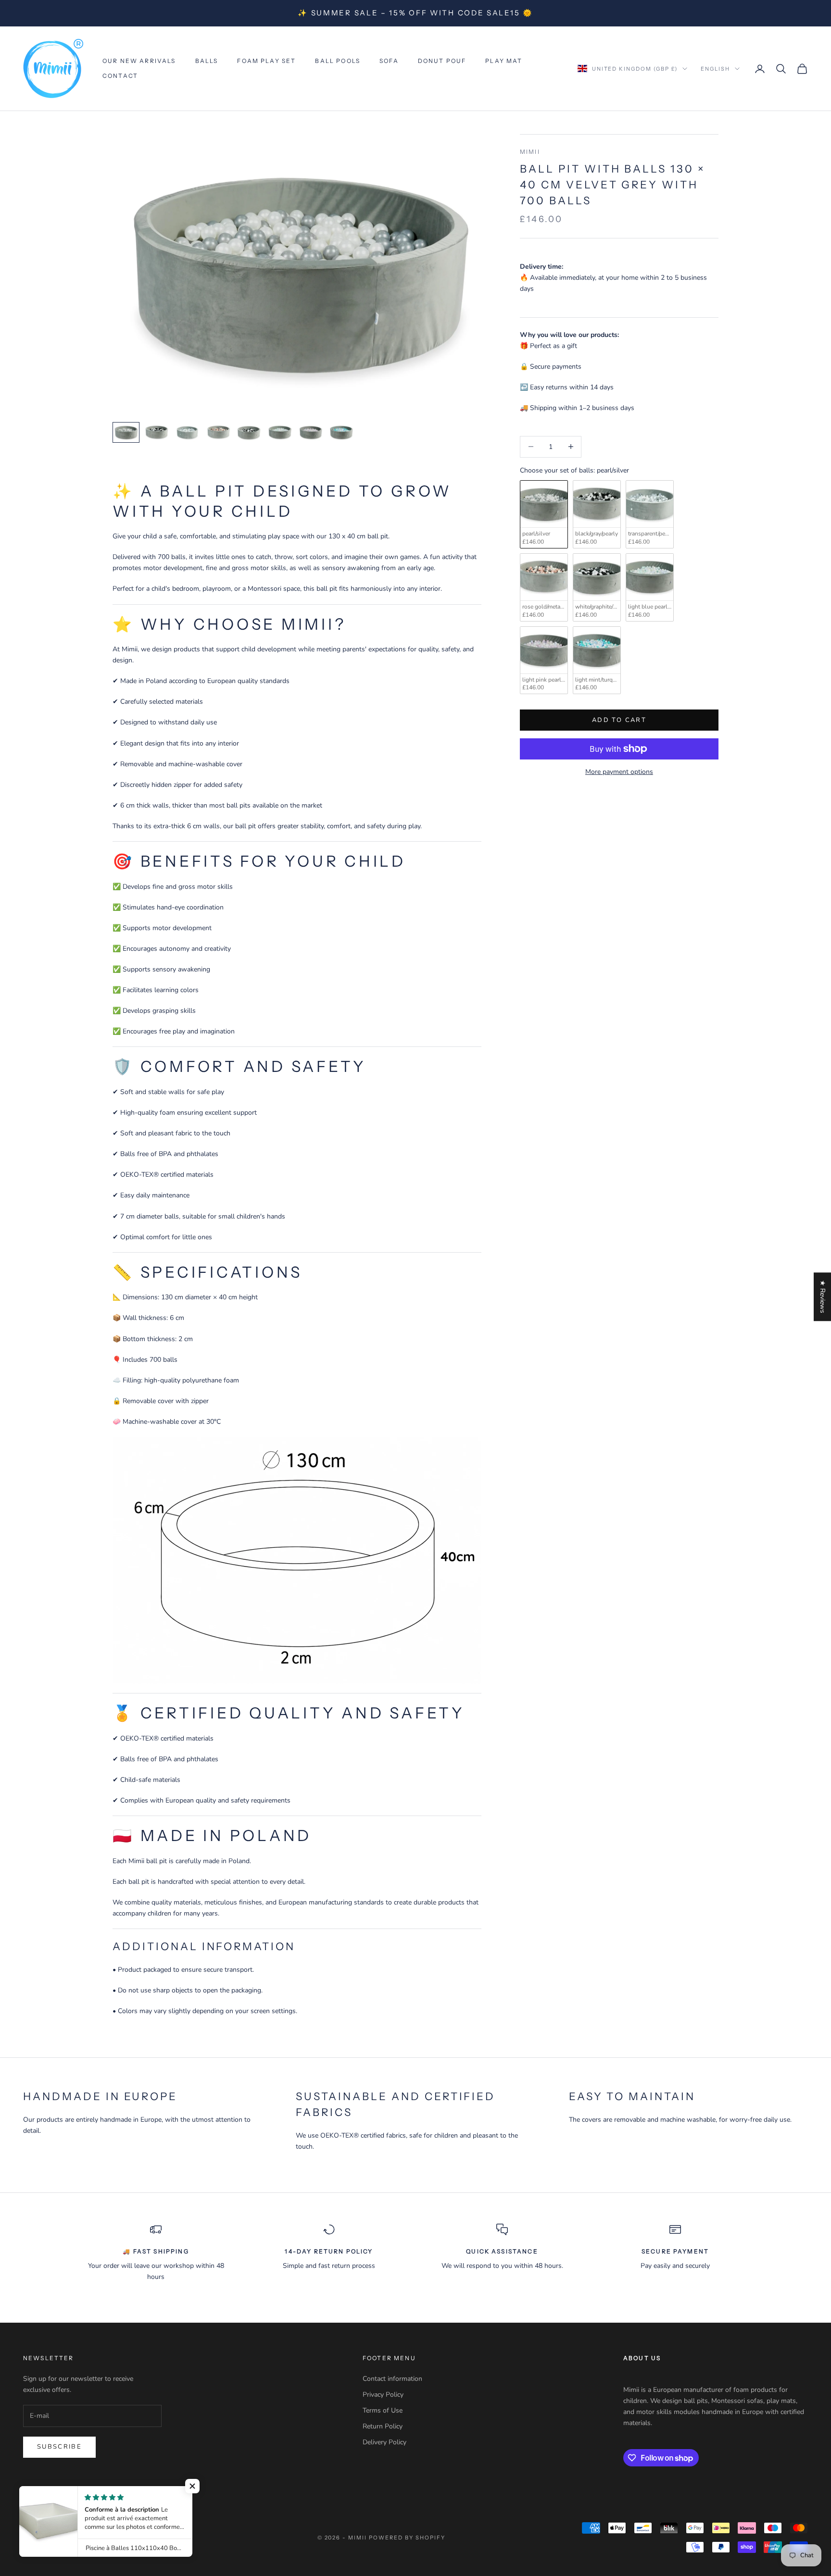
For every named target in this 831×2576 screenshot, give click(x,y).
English (715, 69)
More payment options (619, 772)
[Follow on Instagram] (53, 2494)
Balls (207, 61)
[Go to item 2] (157, 432)
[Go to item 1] (126, 432)
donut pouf (442, 61)
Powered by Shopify (407, 2538)
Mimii (530, 152)
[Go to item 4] (218, 432)
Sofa (389, 61)
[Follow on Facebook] (28, 2494)
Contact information (392, 2379)
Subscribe (59, 2447)
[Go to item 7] (311, 432)
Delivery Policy (384, 2442)
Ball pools (338, 61)
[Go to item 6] (280, 432)
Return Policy (383, 2426)
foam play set (266, 61)
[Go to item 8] (341, 432)
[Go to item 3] (188, 432)
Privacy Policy (383, 2395)
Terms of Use (383, 2410)
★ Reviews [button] (823, 1297)
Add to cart (619, 720)
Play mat (504, 61)
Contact (120, 76)
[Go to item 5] (249, 432)
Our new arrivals (139, 61)
